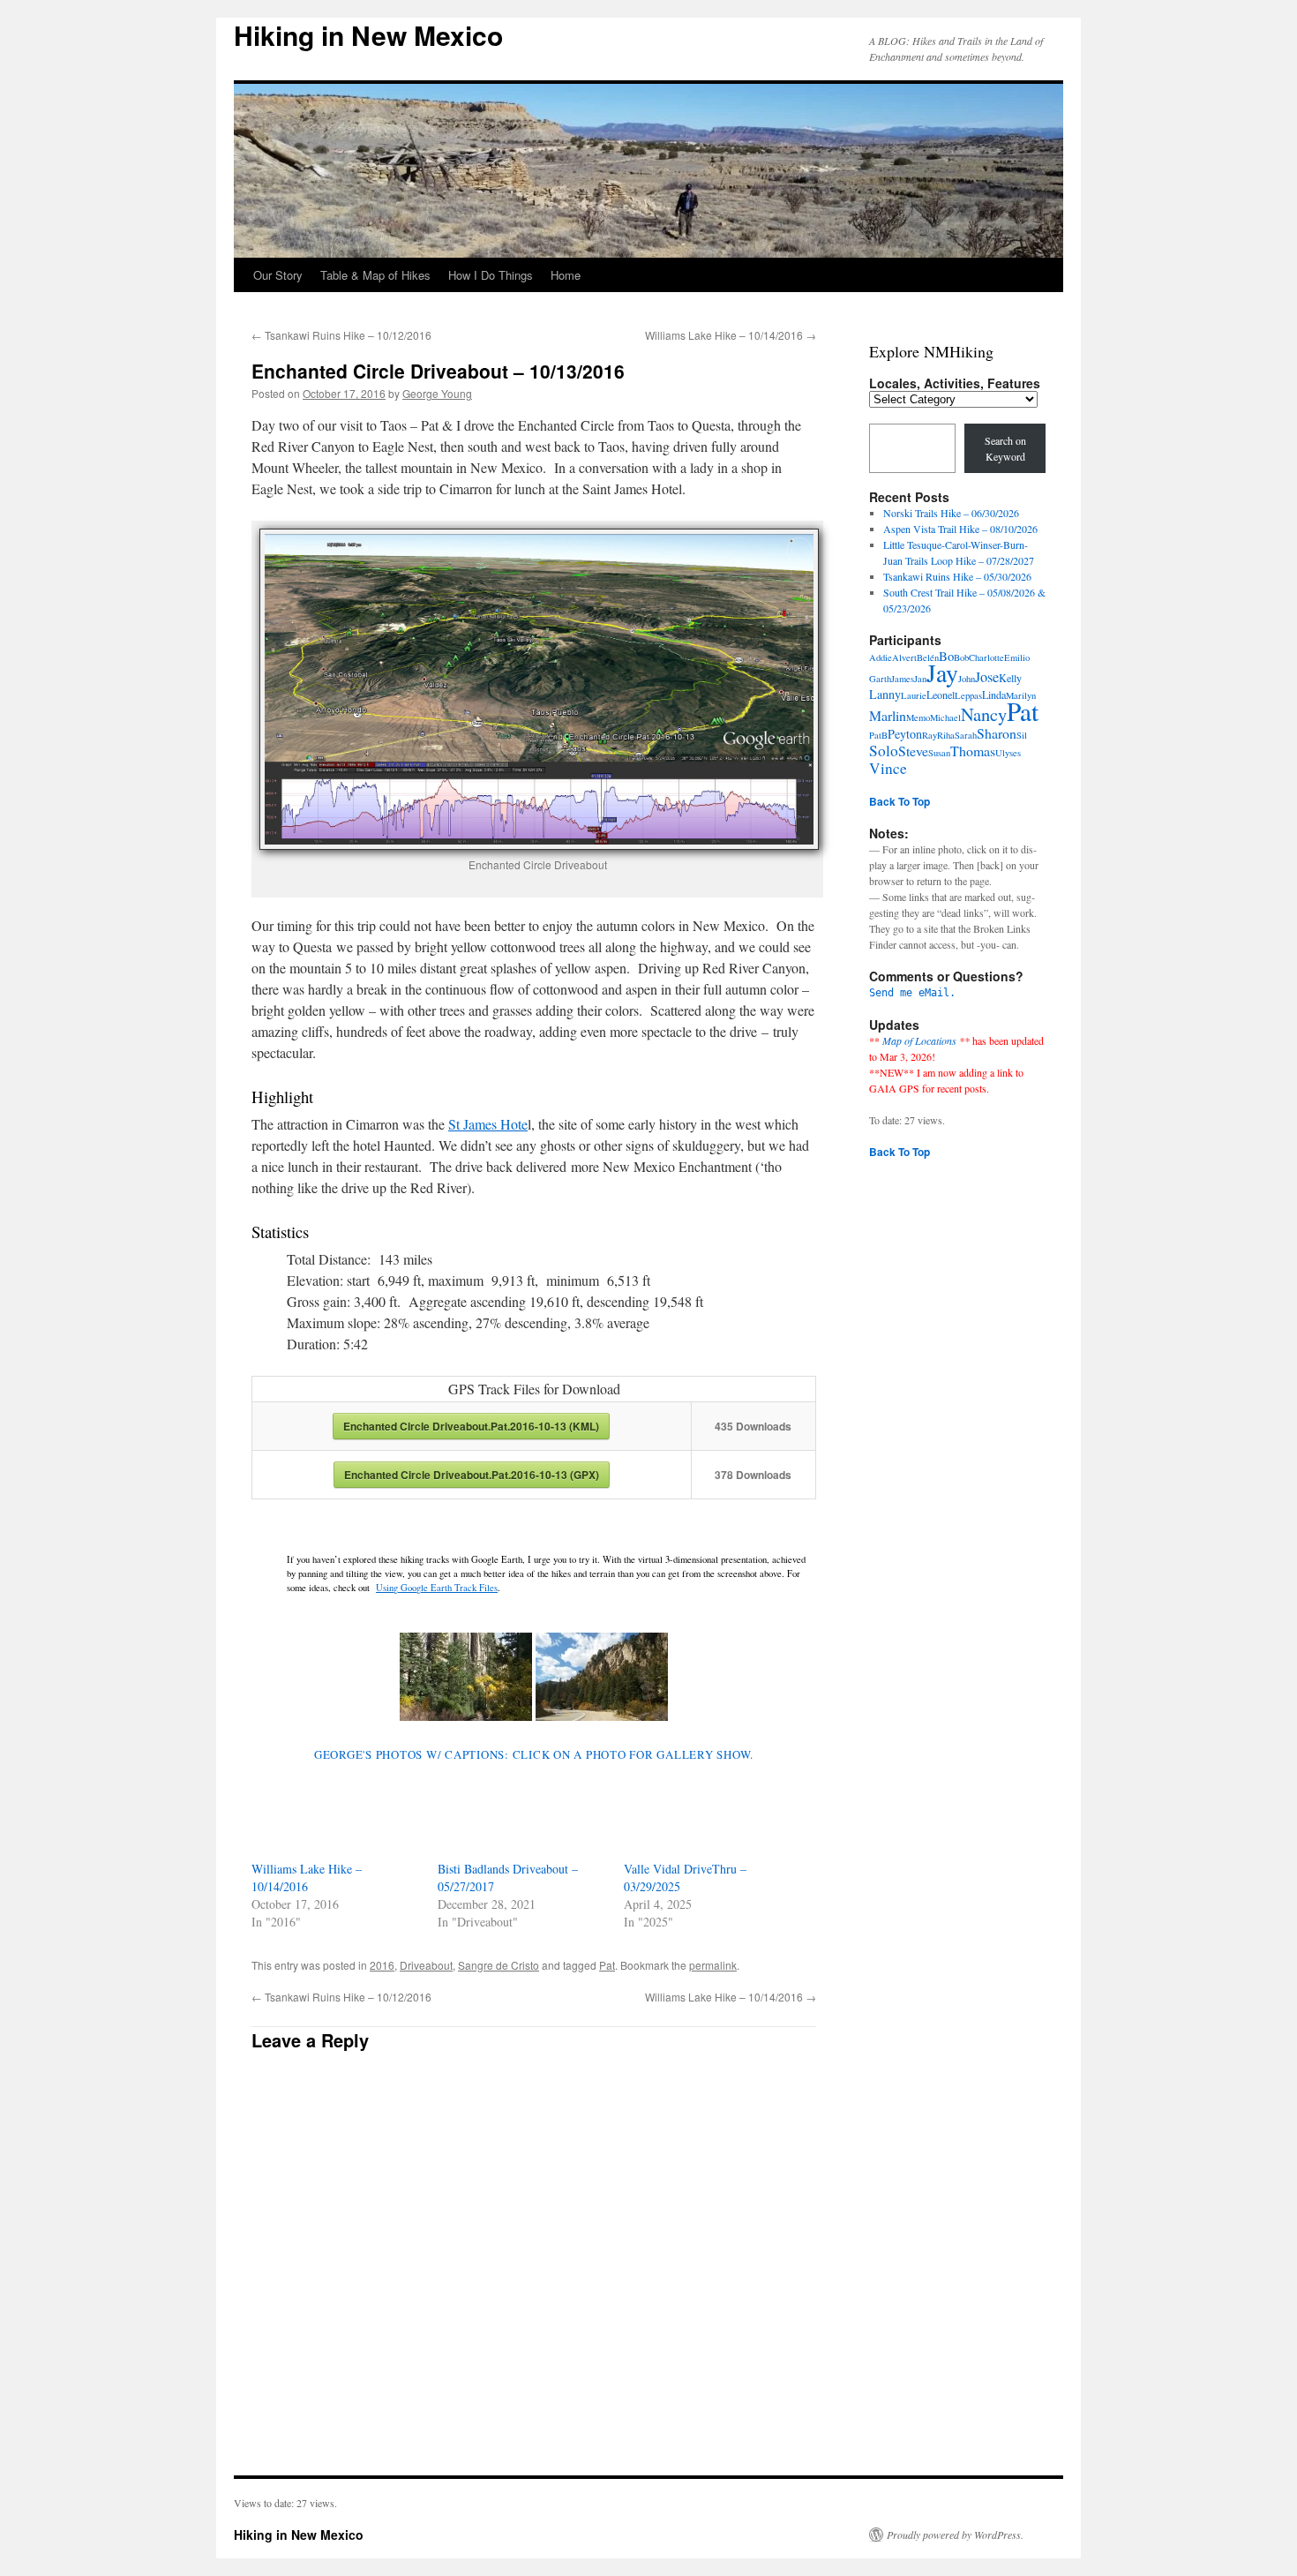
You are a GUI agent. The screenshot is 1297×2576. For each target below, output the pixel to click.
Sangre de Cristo (499, 1965)
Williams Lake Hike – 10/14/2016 (731, 335)
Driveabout (426, 1965)
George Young (437, 393)
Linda (994, 695)
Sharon (997, 733)
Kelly (1010, 678)
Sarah (966, 735)
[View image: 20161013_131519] (466, 1677)
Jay (942, 673)
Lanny (885, 694)
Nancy (984, 714)
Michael (945, 717)
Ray (930, 735)
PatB (878, 735)
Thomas (973, 751)
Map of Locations (919, 1040)
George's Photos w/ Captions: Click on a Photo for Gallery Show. (534, 1754)
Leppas (968, 695)
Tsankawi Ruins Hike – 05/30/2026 (957, 576)
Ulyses (1008, 753)
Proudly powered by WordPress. (955, 2535)
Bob (961, 657)
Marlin (888, 715)
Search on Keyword (1005, 448)
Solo (884, 751)
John (967, 679)
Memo (918, 717)
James (903, 679)
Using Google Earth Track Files (437, 1588)
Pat (607, 1965)
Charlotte (986, 657)
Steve (913, 751)
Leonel (941, 695)
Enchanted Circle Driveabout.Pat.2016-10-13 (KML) (471, 1426)
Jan (920, 679)
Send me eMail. (912, 993)
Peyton (905, 734)
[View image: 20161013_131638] (602, 1677)
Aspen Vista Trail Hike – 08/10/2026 (960, 529)
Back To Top (900, 801)
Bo (946, 656)
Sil (1022, 735)
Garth (880, 679)
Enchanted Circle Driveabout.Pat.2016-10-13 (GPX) (472, 1475)
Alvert (904, 657)
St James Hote (488, 1124)
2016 (382, 1965)
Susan (939, 753)
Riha (946, 735)
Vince (888, 768)
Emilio (1017, 657)
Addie (881, 657)
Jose (987, 677)
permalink (713, 1965)
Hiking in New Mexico (368, 35)
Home (566, 275)
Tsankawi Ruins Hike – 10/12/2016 (341, 335)
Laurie (914, 695)
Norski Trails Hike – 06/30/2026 (951, 513)
